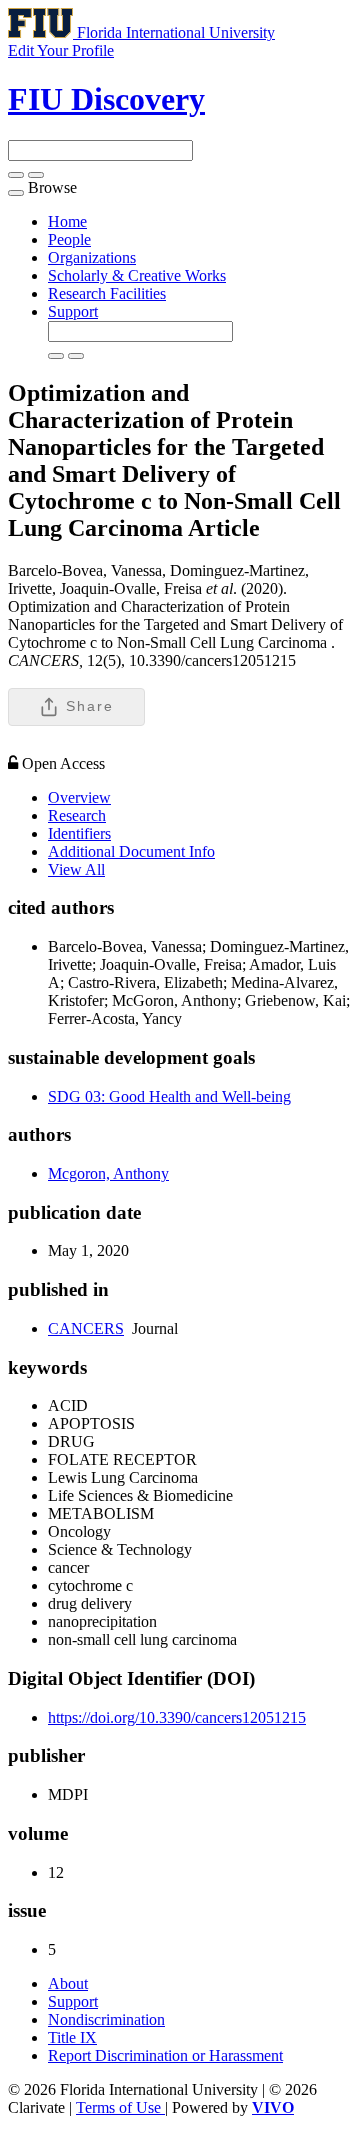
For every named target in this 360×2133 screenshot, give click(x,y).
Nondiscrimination (106, 2019)
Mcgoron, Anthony (108, 1173)
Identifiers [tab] (79, 833)
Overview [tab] (79, 797)
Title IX (72, 2037)
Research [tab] (77, 815)
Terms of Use (120, 2107)
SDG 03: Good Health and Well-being (169, 1096)
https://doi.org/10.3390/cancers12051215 (177, 1717)
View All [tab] (76, 869)
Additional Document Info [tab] (131, 851)
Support (73, 311)
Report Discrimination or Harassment (165, 2055)
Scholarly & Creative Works (137, 275)
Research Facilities (107, 293)
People (69, 239)
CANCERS (86, 1328)
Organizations (92, 257)
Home (67, 221)
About (68, 1983)
